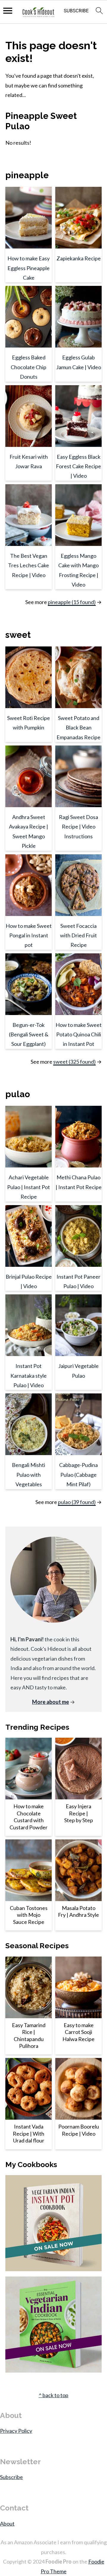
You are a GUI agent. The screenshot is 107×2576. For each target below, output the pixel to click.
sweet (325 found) (74, 1062)
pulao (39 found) (77, 1502)
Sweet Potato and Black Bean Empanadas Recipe (78, 728)
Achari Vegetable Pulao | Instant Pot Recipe (29, 1187)
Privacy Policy (16, 2431)
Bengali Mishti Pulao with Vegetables (29, 1475)
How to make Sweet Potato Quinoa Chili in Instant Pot (79, 1034)
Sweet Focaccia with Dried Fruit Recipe (78, 935)
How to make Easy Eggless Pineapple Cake (29, 268)
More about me (51, 1702)
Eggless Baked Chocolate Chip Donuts (29, 367)
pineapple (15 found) (72, 602)
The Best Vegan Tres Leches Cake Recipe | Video (29, 565)
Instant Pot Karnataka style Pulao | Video (29, 1375)
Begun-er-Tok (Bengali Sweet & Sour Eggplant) (29, 1034)
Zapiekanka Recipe (79, 258)
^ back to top (53, 2395)
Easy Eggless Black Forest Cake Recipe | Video (78, 466)
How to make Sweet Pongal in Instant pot (29, 935)
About (7, 2524)
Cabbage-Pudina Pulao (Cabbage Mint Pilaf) (78, 1475)
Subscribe (11, 2477)
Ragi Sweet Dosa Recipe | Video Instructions (78, 827)
